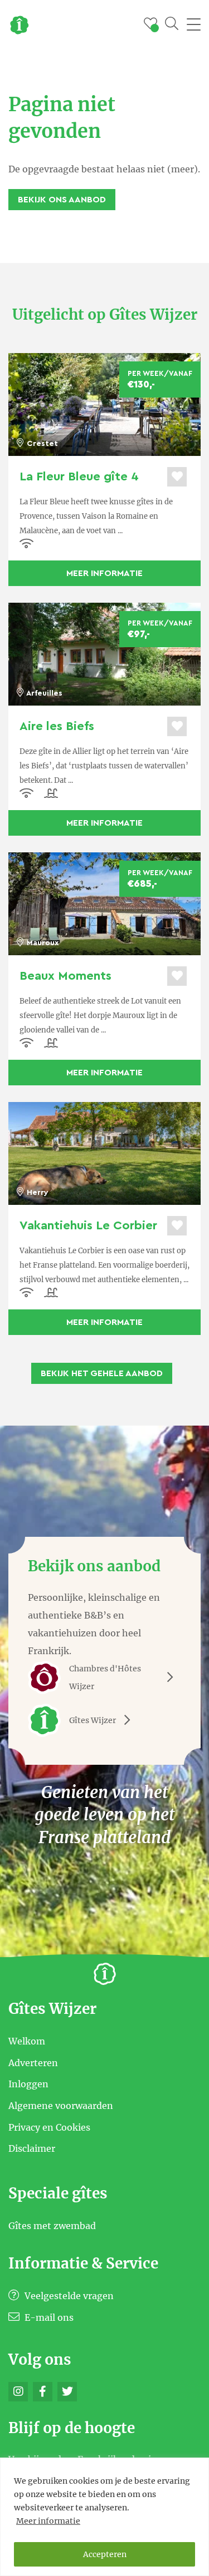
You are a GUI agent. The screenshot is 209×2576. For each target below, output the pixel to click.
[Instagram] (18, 2392)
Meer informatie (48, 2521)
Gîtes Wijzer (93, 1720)
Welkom (27, 2041)
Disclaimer (32, 2148)
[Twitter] (67, 2392)
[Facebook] (43, 2392)
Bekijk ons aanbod (62, 200)
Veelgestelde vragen (68, 2296)
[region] (104, 2517)
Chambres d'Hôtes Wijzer (105, 1677)
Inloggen (28, 2084)
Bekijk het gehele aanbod (102, 1373)
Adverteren (33, 2062)
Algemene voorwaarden (61, 2106)
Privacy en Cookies (49, 2127)
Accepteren (105, 2554)
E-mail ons (48, 2317)
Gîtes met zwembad (52, 2225)
